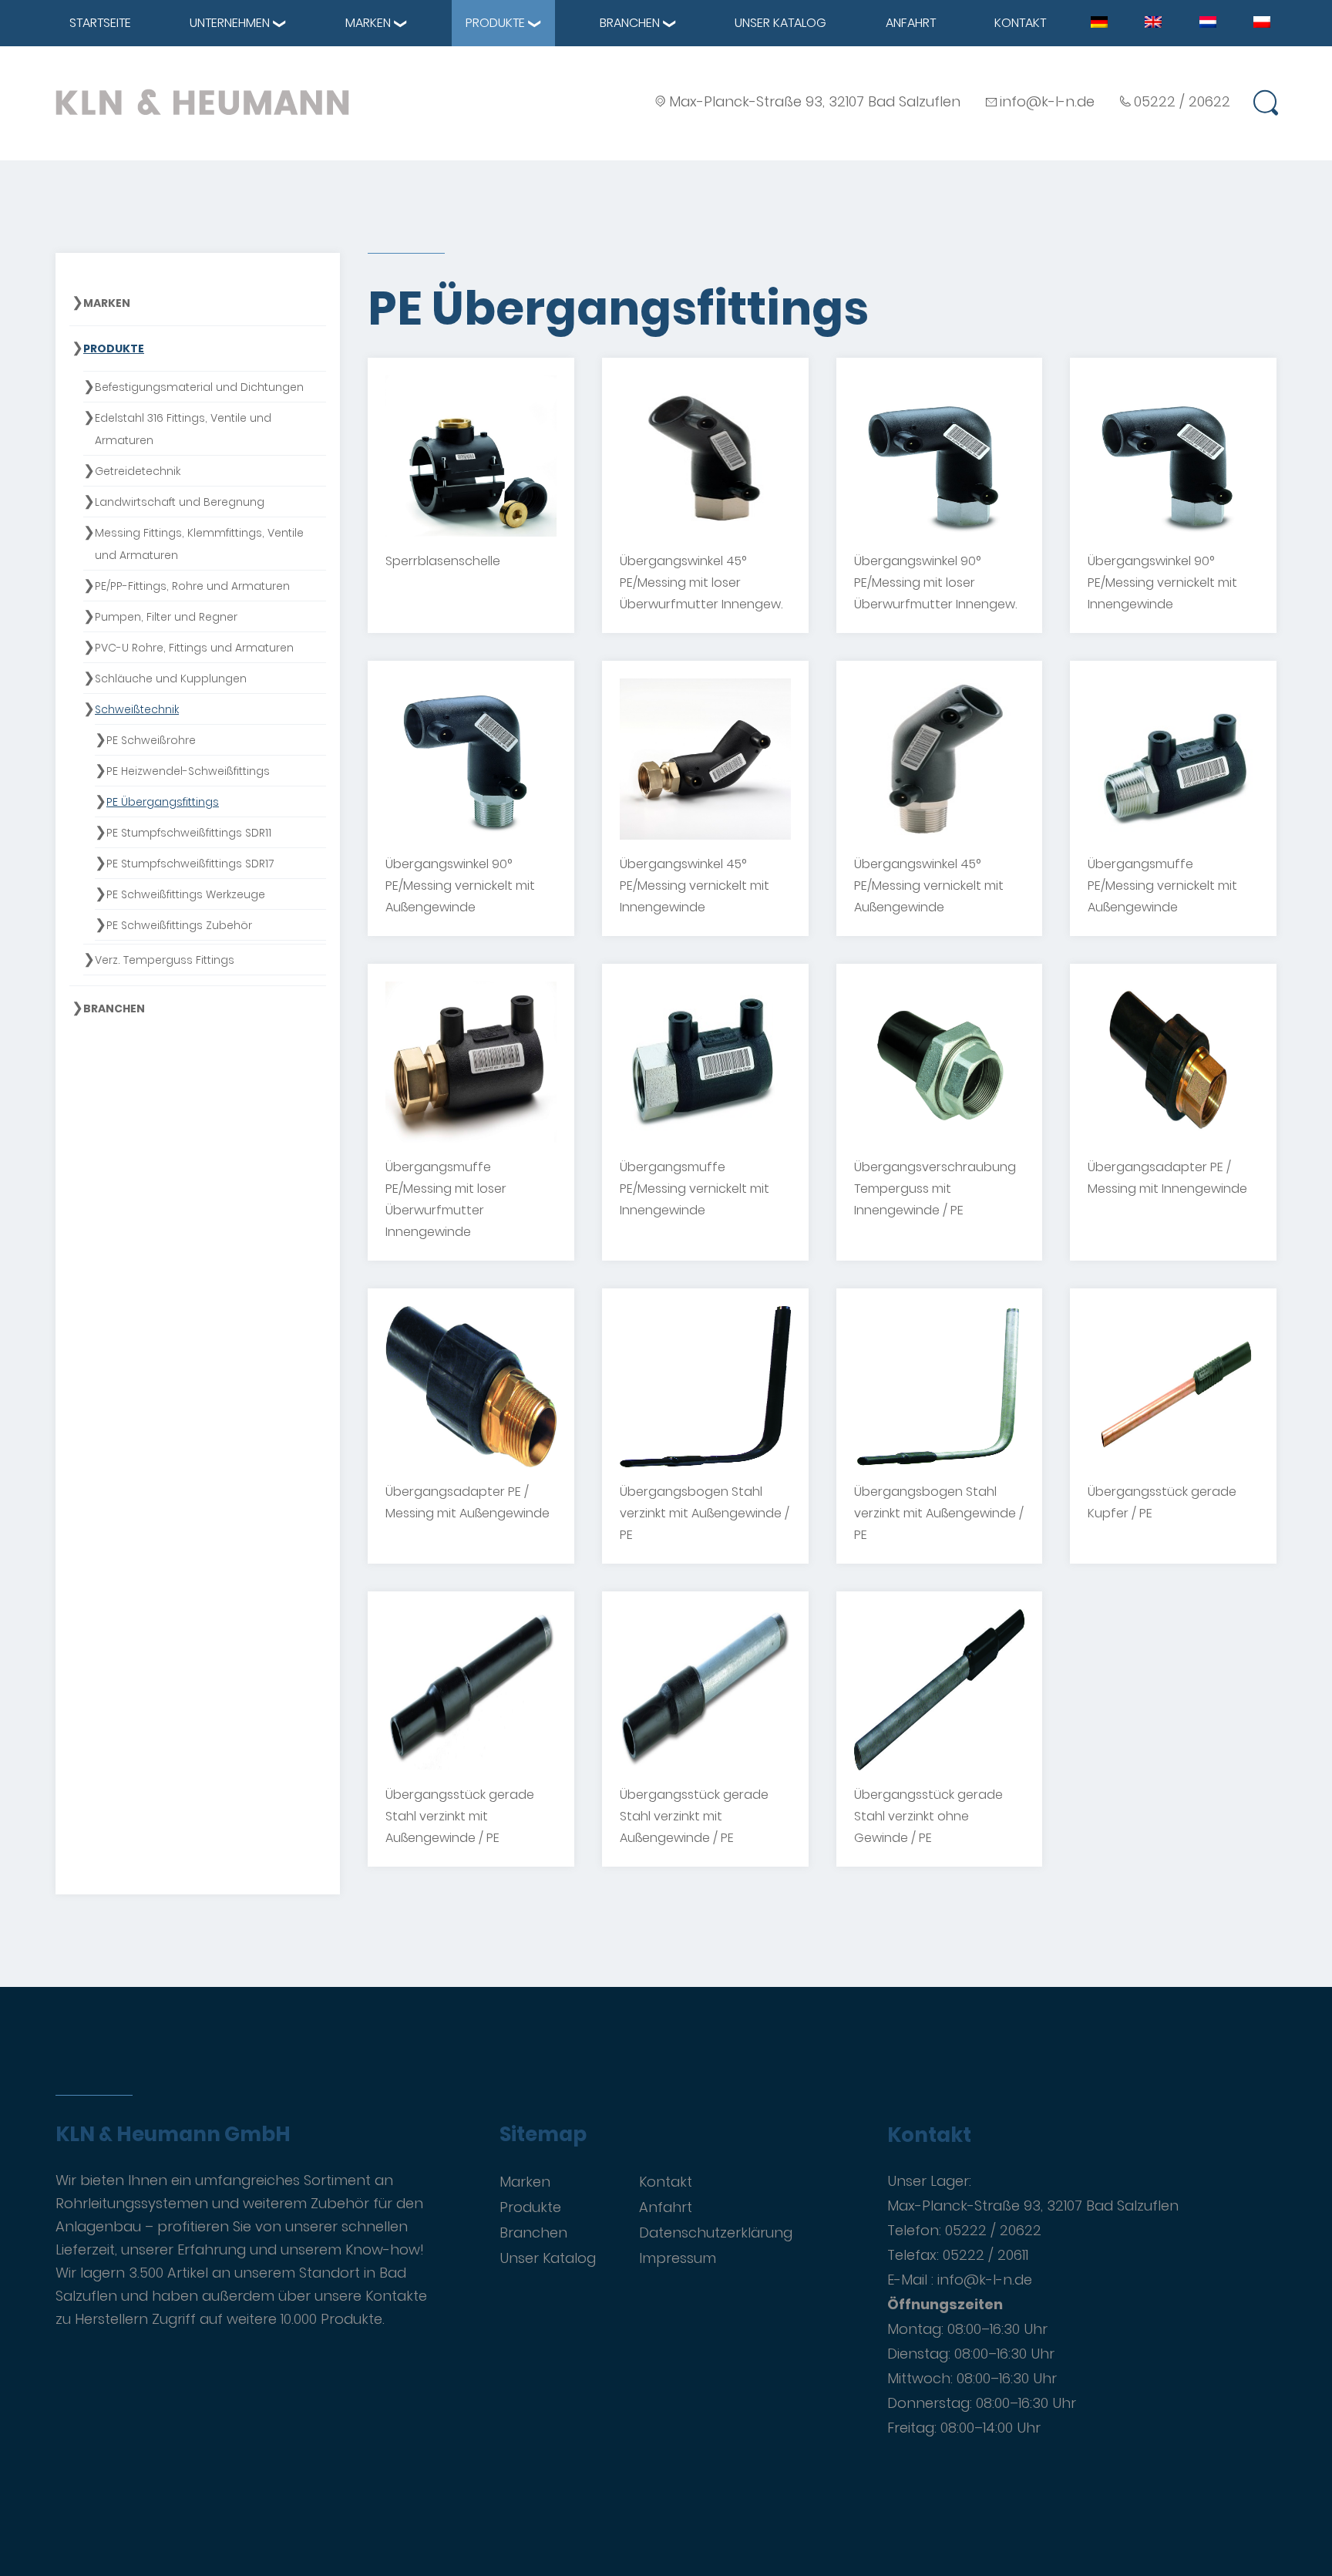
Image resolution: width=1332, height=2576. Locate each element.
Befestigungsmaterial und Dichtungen (199, 387)
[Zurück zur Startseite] (202, 102)
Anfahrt (911, 23)
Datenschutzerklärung (716, 2233)
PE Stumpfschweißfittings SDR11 (189, 833)
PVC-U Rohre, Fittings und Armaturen (194, 648)
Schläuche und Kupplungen (171, 679)
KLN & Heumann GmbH (173, 2135)
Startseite (100, 23)
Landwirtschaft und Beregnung (180, 502)
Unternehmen (230, 23)
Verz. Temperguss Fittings (165, 960)
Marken (368, 23)
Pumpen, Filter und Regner (166, 617)
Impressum (678, 2258)
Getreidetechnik (138, 471)
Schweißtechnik (137, 709)
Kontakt (1020, 23)
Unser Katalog (780, 23)
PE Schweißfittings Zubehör (179, 925)
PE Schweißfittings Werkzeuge (186, 894)
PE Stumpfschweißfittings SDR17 (190, 864)
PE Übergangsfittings (163, 802)
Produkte (495, 23)
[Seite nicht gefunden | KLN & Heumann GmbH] (1099, 22)
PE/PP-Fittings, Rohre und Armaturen (192, 586)
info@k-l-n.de (1047, 101)
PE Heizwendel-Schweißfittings (188, 771)
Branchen (630, 23)
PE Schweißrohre (151, 740)
